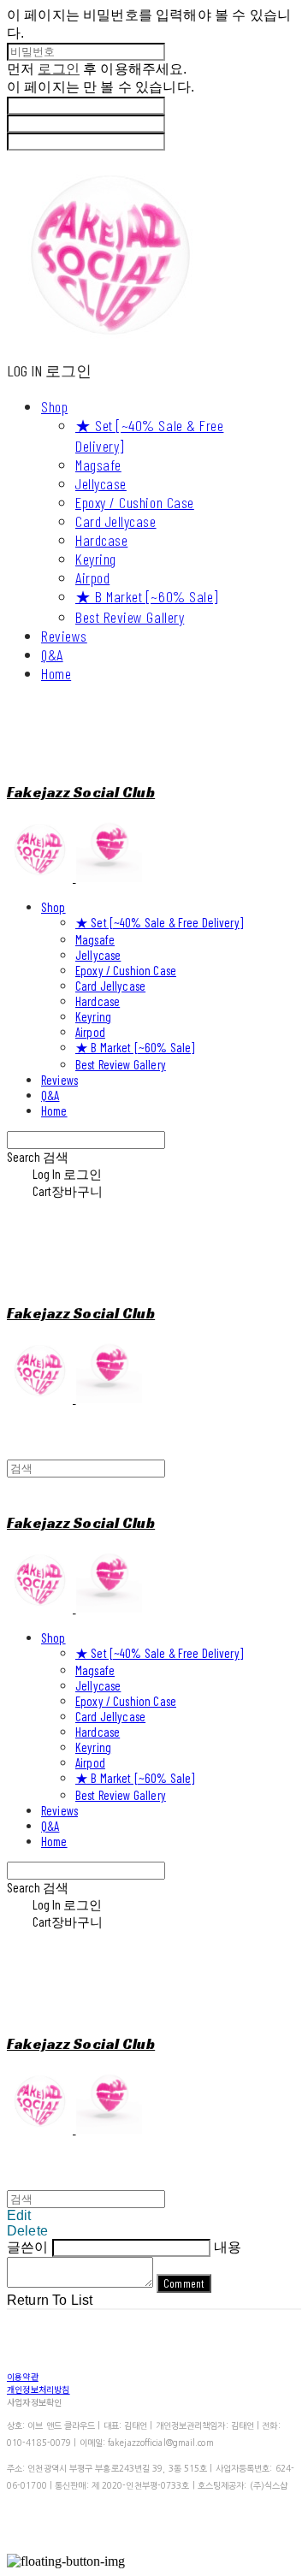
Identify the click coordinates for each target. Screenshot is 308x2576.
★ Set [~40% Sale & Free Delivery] (159, 922)
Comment (184, 2283)
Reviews (64, 636)
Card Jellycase (116, 521)
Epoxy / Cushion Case (135, 502)
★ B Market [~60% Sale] (147, 596)
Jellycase (101, 483)
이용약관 (23, 2376)
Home (56, 673)
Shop (54, 406)
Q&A (52, 654)
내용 (228, 2247)
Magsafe (98, 465)
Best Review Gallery (130, 617)
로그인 (58, 69)
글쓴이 (27, 2247)
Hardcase (101, 540)
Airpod (92, 577)
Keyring (96, 559)
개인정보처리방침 (38, 2389)
